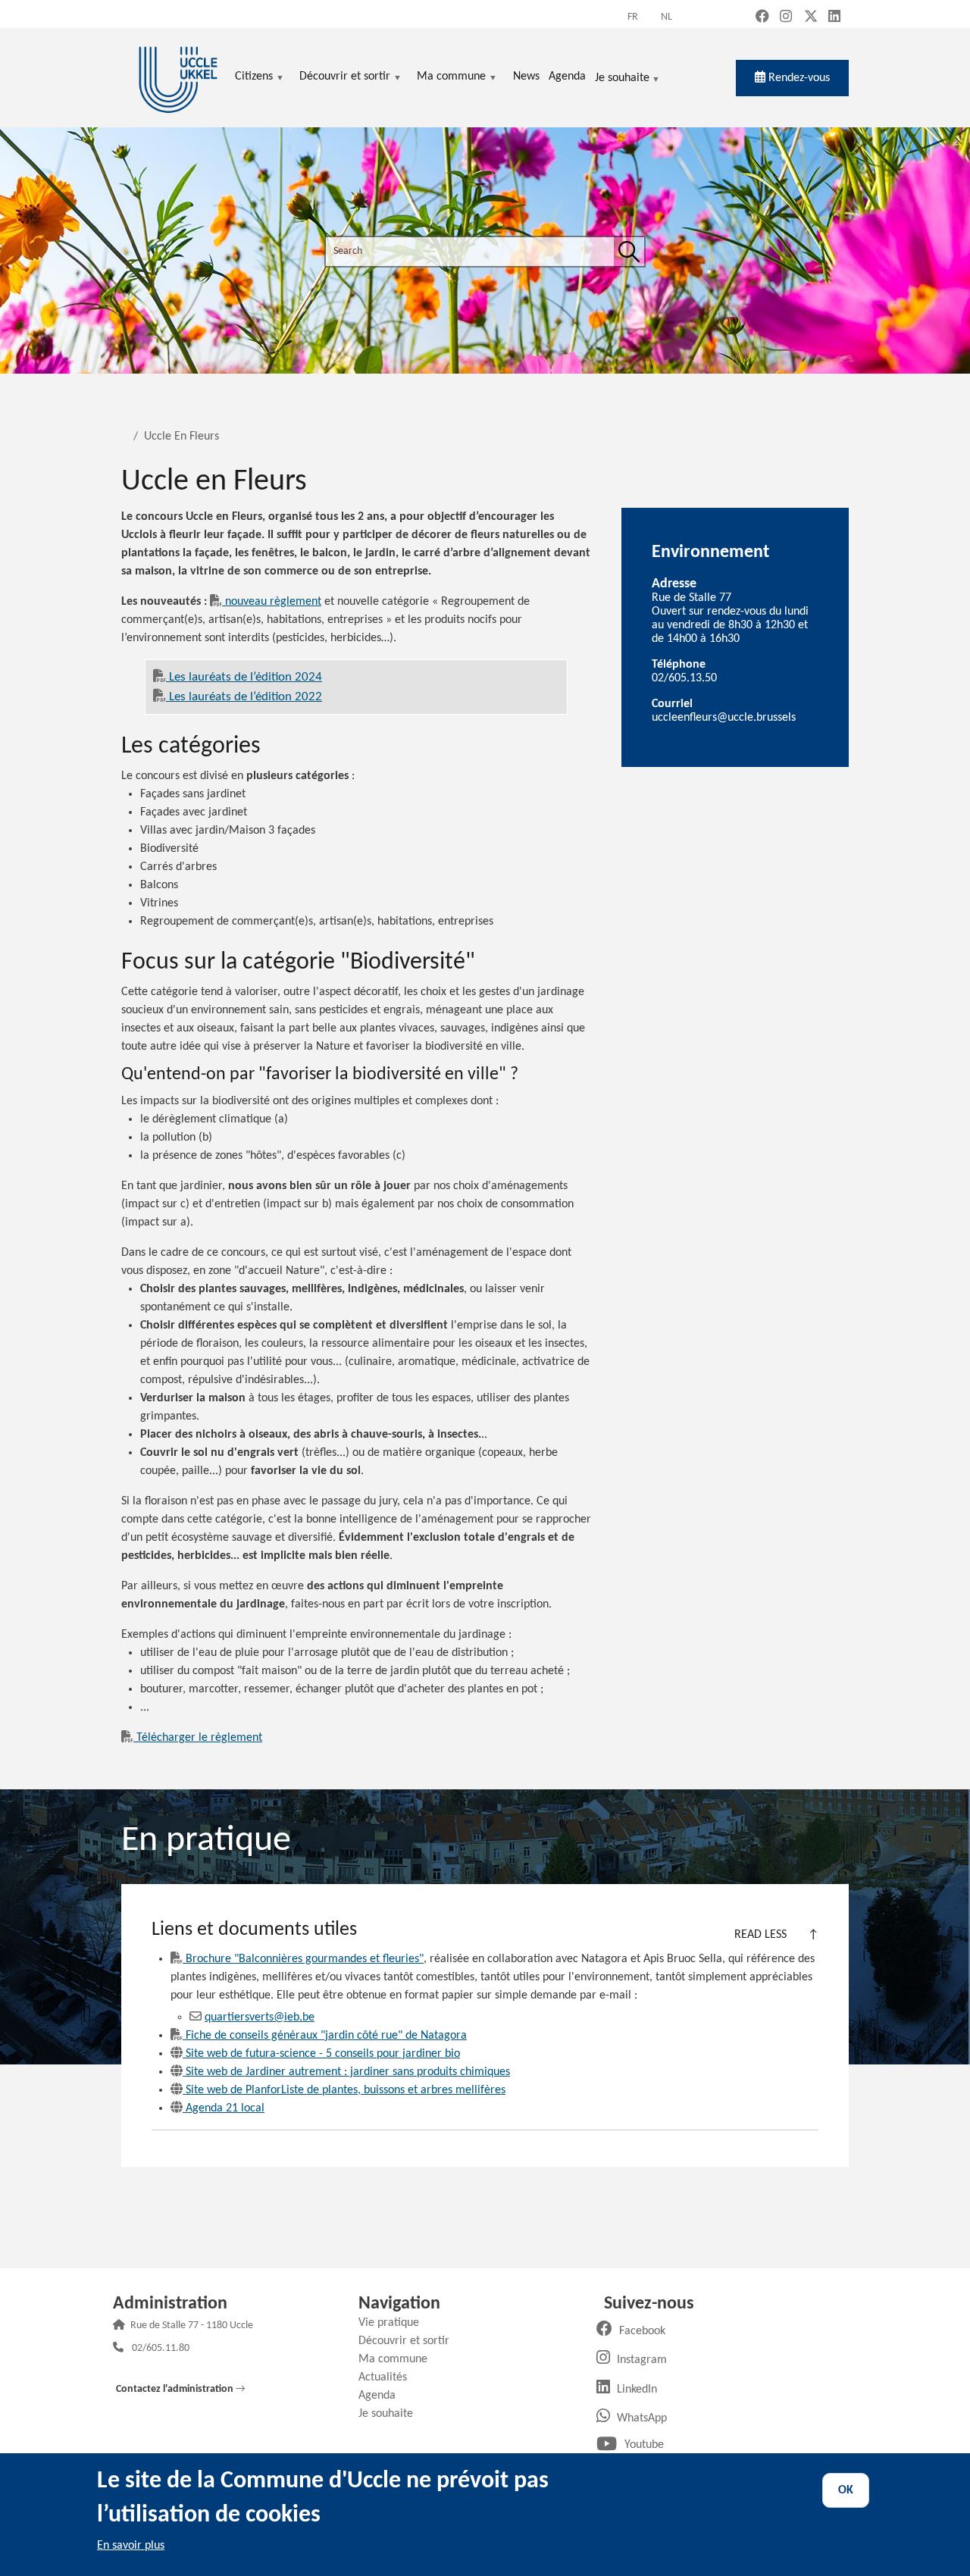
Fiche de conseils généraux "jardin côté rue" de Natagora (326, 2036)
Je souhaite (622, 79)
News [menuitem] (526, 77)
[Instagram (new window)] (786, 18)
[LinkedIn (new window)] (834, 18)
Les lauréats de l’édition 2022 (246, 697)
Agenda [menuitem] (567, 77)
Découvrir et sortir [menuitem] (345, 78)
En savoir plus (131, 2546)
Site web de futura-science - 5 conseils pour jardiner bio (323, 2054)
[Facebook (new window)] (762, 18)
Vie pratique (394, 2323)
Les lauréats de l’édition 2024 (246, 677)
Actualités (388, 2377)
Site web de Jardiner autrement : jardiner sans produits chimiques (348, 2072)
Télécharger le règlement (199, 1738)
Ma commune (399, 2359)
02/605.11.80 (161, 2349)
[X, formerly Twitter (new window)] (811, 18)
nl (666, 17)
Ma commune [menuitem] (451, 78)
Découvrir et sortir (410, 2341)
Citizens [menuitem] (254, 78)
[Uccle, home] (178, 78)
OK (846, 2490)
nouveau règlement (273, 602)
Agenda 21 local (225, 2108)
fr (633, 17)
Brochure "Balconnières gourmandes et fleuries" (305, 1959)
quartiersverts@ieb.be (260, 2017)
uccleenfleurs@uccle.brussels (724, 718)
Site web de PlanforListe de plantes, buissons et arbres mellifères (346, 2090)
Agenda (383, 2396)
